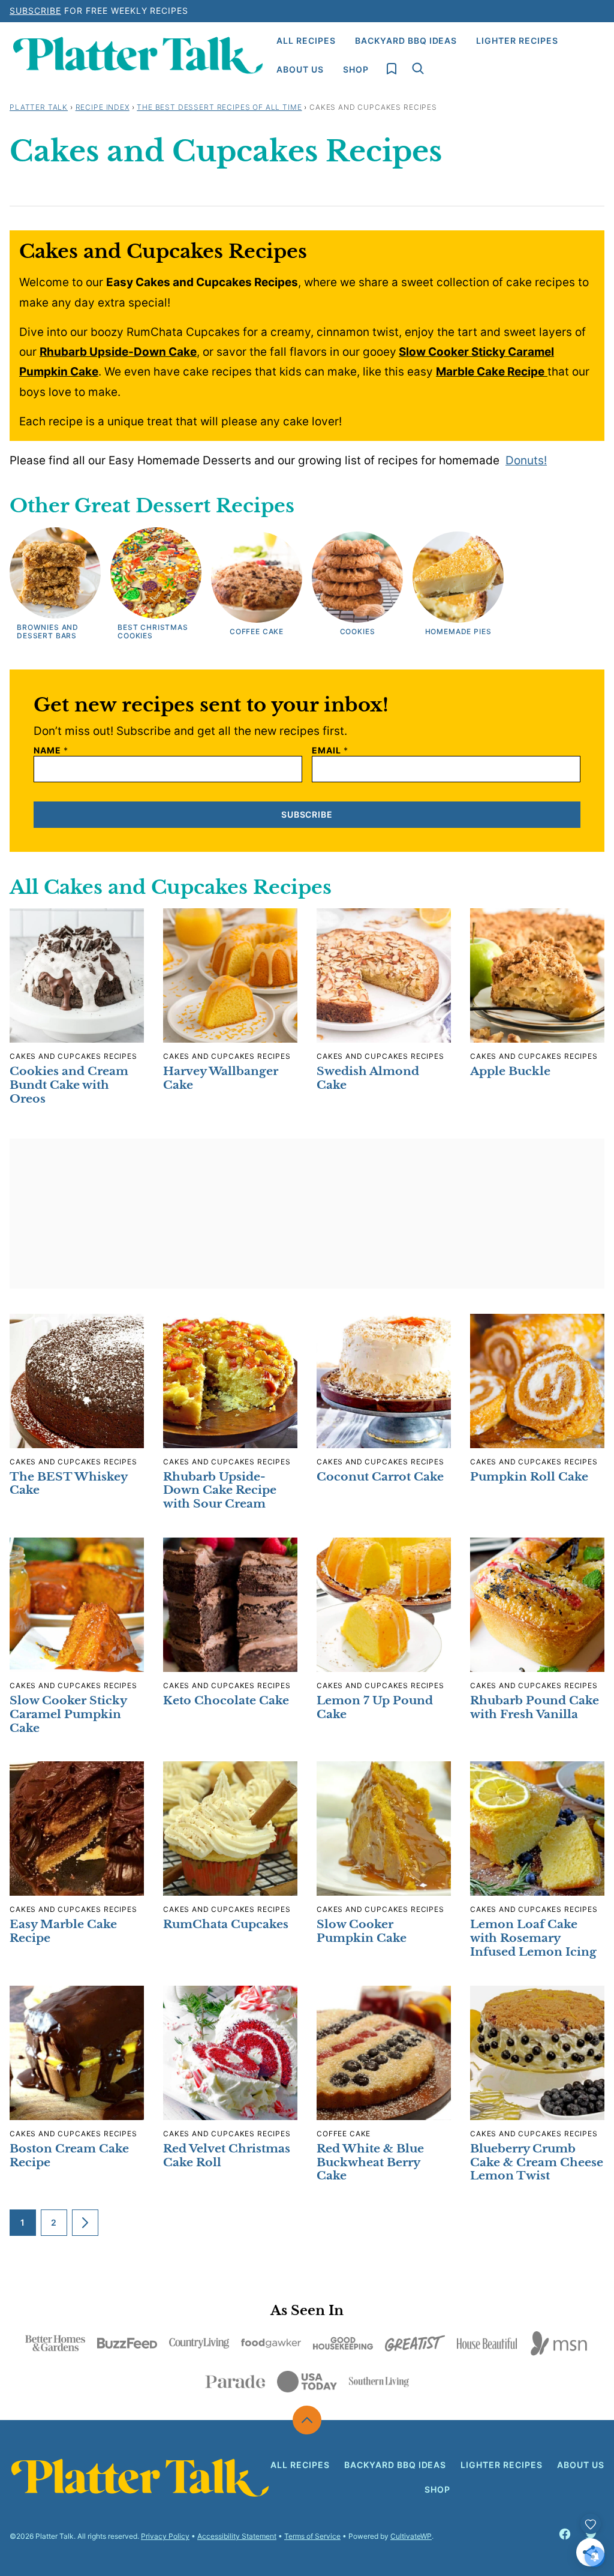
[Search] (418, 68)
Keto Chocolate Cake (226, 1700)
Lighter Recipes (517, 40)
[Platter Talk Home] (138, 55)
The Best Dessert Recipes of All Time (219, 107)
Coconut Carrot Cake (380, 1477)
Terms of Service (312, 2536)
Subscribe (35, 10)
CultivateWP (411, 2536)
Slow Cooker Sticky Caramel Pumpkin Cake (68, 1714)
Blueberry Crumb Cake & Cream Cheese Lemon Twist (537, 2162)
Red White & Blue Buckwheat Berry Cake (370, 2162)
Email (330, 750)
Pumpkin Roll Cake (529, 1477)
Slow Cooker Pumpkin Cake (362, 1931)
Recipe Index (103, 107)
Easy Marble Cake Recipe (63, 1931)
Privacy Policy (165, 2536)
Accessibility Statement (237, 2536)
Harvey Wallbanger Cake (221, 1078)
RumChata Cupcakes (226, 1924)
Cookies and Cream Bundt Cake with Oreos (69, 1085)
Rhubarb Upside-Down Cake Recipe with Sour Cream (220, 1490)
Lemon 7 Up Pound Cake (375, 1707)
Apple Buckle (510, 1071)
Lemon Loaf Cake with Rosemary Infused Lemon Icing (533, 1938)
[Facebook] (565, 2534)
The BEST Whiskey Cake (68, 1484)
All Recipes (306, 40)
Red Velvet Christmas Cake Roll (227, 2155)
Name (51, 750)
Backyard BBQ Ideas (406, 40)
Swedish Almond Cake (368, 1078)
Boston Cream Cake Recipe (69, 2155)
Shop (356, 69)
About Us (300, 69)
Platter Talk (39, 107)
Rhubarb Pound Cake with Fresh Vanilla (535, 1707)
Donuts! (526, 460)
